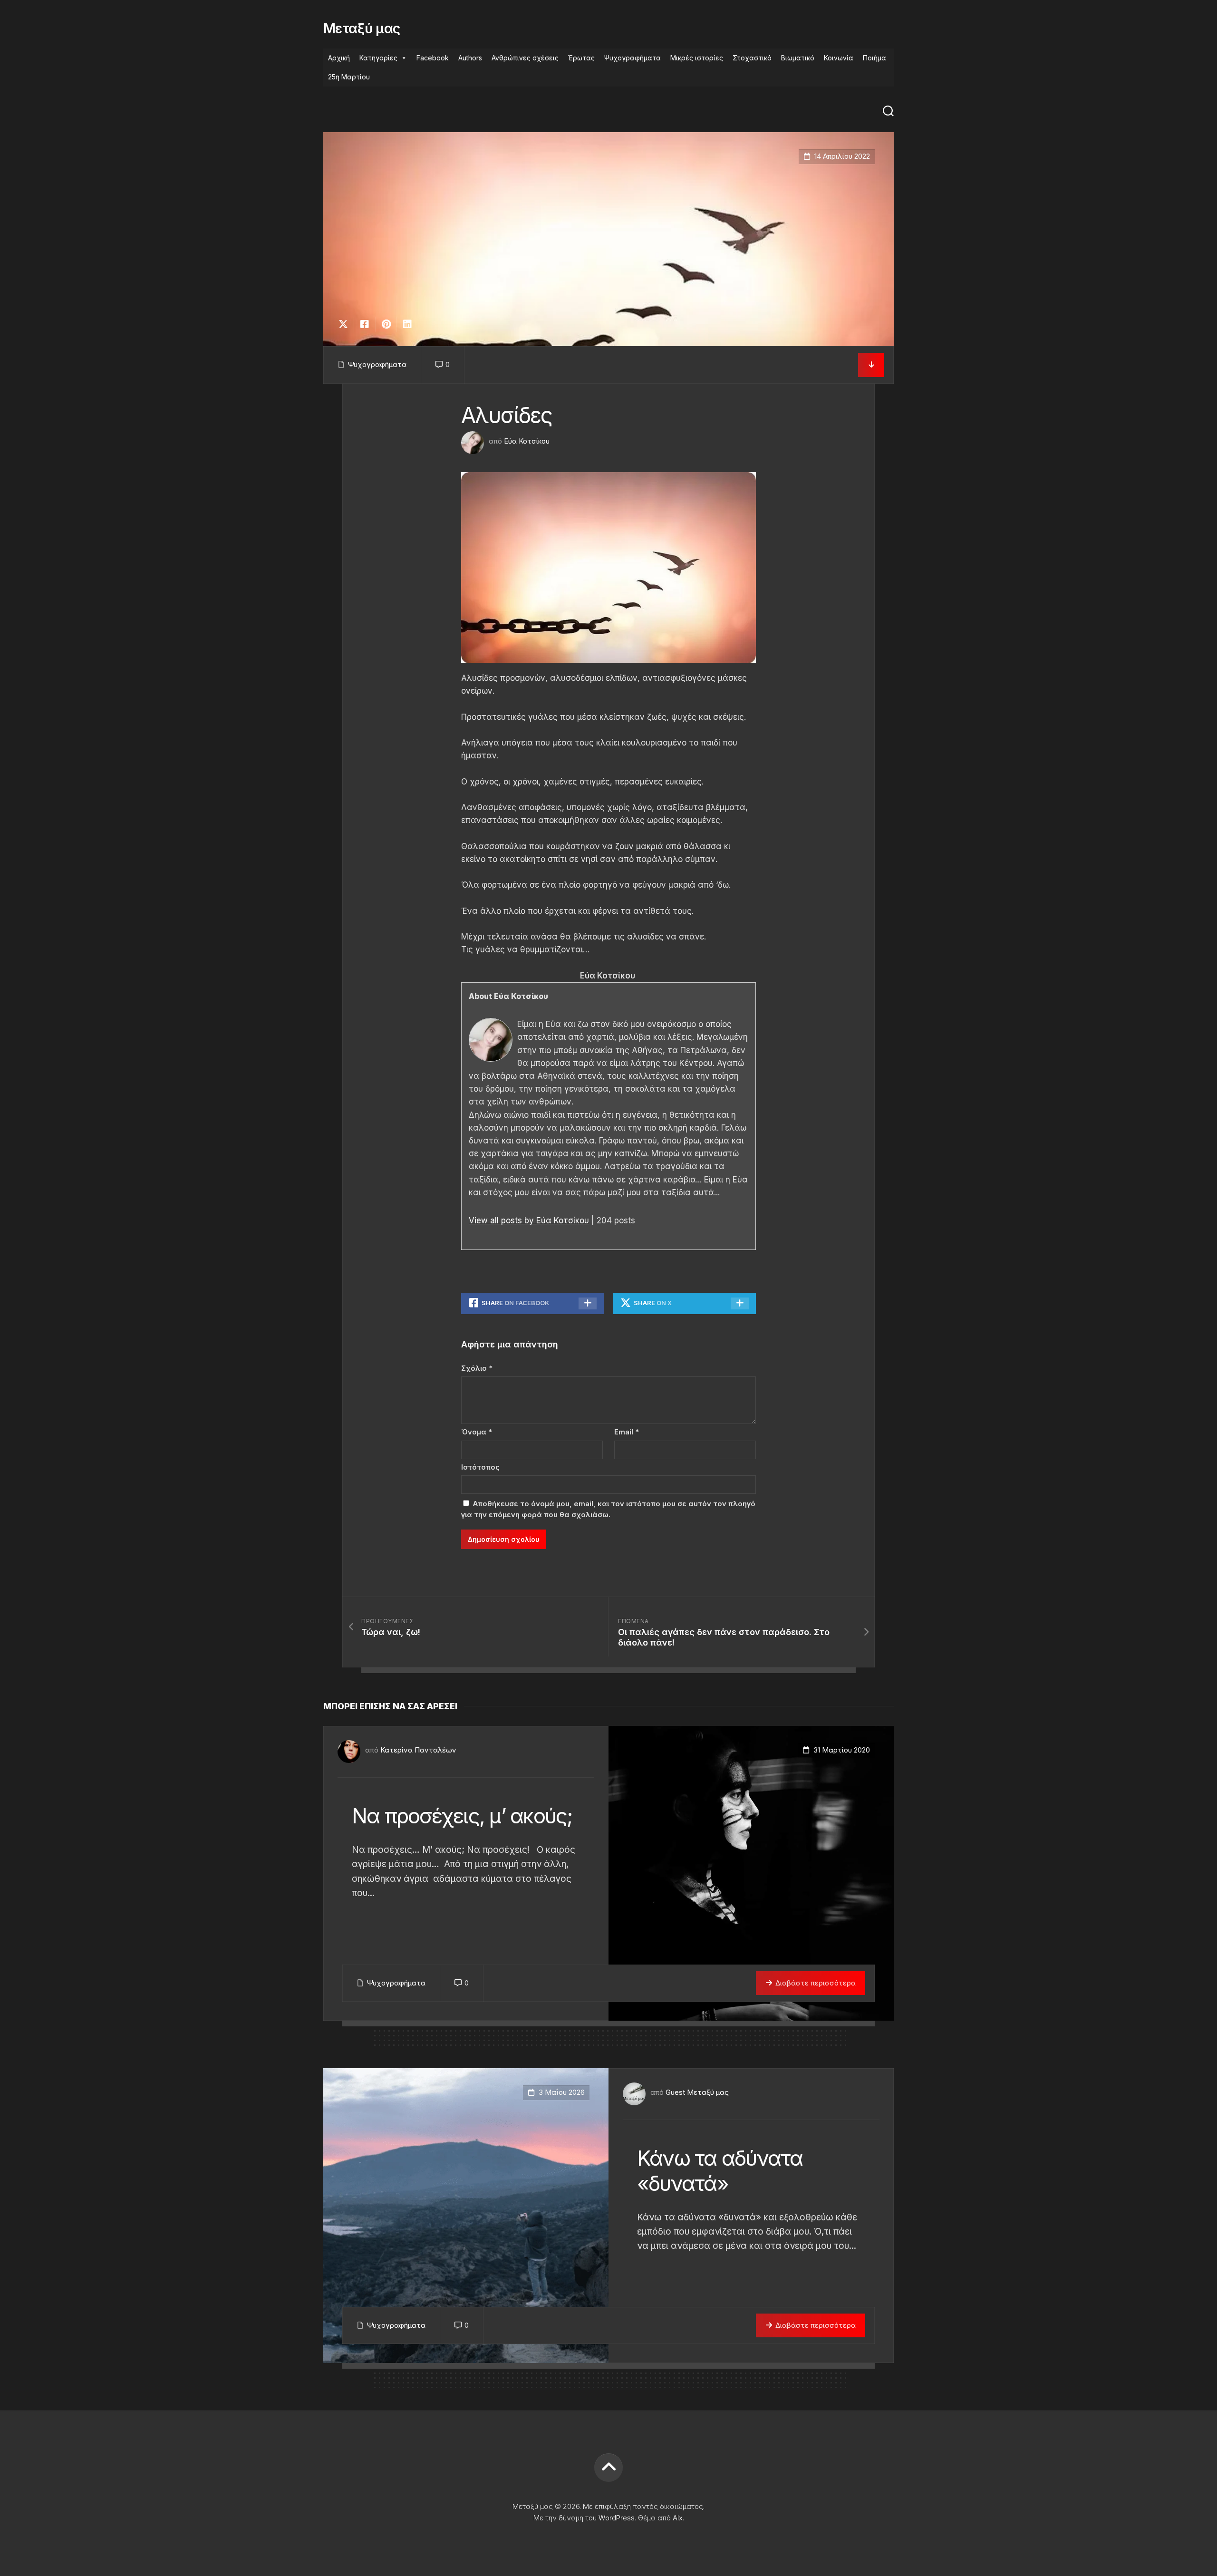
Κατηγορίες (378, 58)
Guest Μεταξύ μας (697, 2092)
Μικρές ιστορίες (697, 58)
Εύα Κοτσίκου (527, 441)
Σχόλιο (477, 1368)
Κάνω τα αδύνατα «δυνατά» (720, 2171)
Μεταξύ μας (362, 29)
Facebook (433, 58)
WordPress (617, 2518)
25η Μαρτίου (349, 77)
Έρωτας (581, 58)
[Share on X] (346, 324)
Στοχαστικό (752, 58)
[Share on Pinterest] (386, 324)
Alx (678, 2518)
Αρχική (339, 58)
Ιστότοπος (480, 1467)
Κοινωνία (839, 58)
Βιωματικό (798, 58)
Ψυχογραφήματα (633, 58)
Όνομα (477, 1432)
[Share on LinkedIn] (407, 324)
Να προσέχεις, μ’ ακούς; (462, 1816)
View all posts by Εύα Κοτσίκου (529, 1220)
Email (627, 1432)
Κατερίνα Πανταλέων (418, 1750)
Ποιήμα (874, 58)
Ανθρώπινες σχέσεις (525, 58)
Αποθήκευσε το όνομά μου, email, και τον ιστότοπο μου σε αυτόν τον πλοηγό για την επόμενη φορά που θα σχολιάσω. (608, 1509)
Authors (470, 58)
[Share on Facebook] (364, 324)
